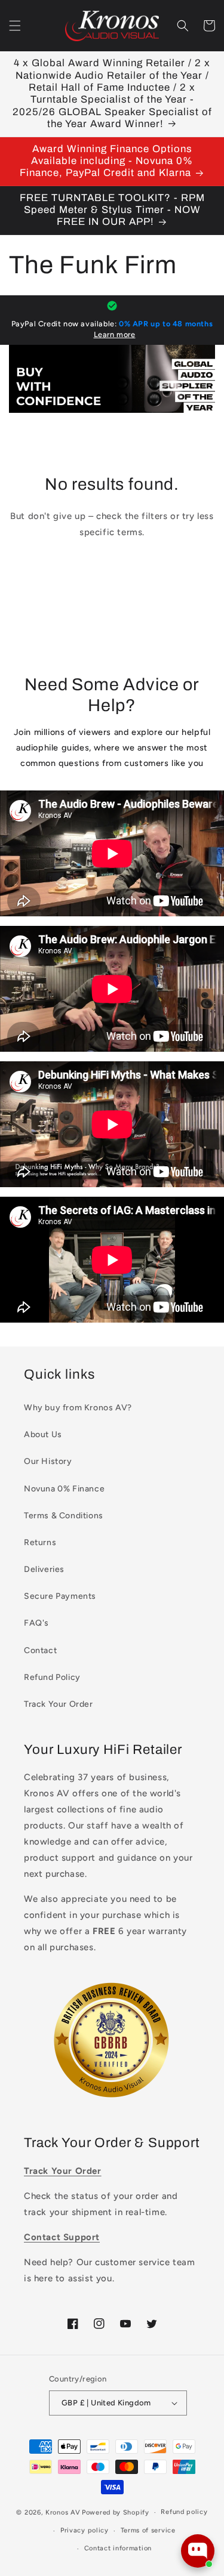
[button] (15, 26)
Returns (40, 1542)
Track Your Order (59, 1704)
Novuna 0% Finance (64, 1489)
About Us (43, 1434)
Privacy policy (85, 2530)
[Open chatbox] (198, 2551)
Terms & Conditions (64, 1516)
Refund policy (184, 2512)
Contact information (118, 2548)
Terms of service (148, 2530)
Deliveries (44, 1569)
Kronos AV (63, 2512)
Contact (40, 1650)
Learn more (115, 334)
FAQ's (36, 1623)
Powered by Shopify (116, 2512)
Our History (48, 1461)
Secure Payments (60, 1596)
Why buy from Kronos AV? (78, 1408)
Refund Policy (52, 1677)
